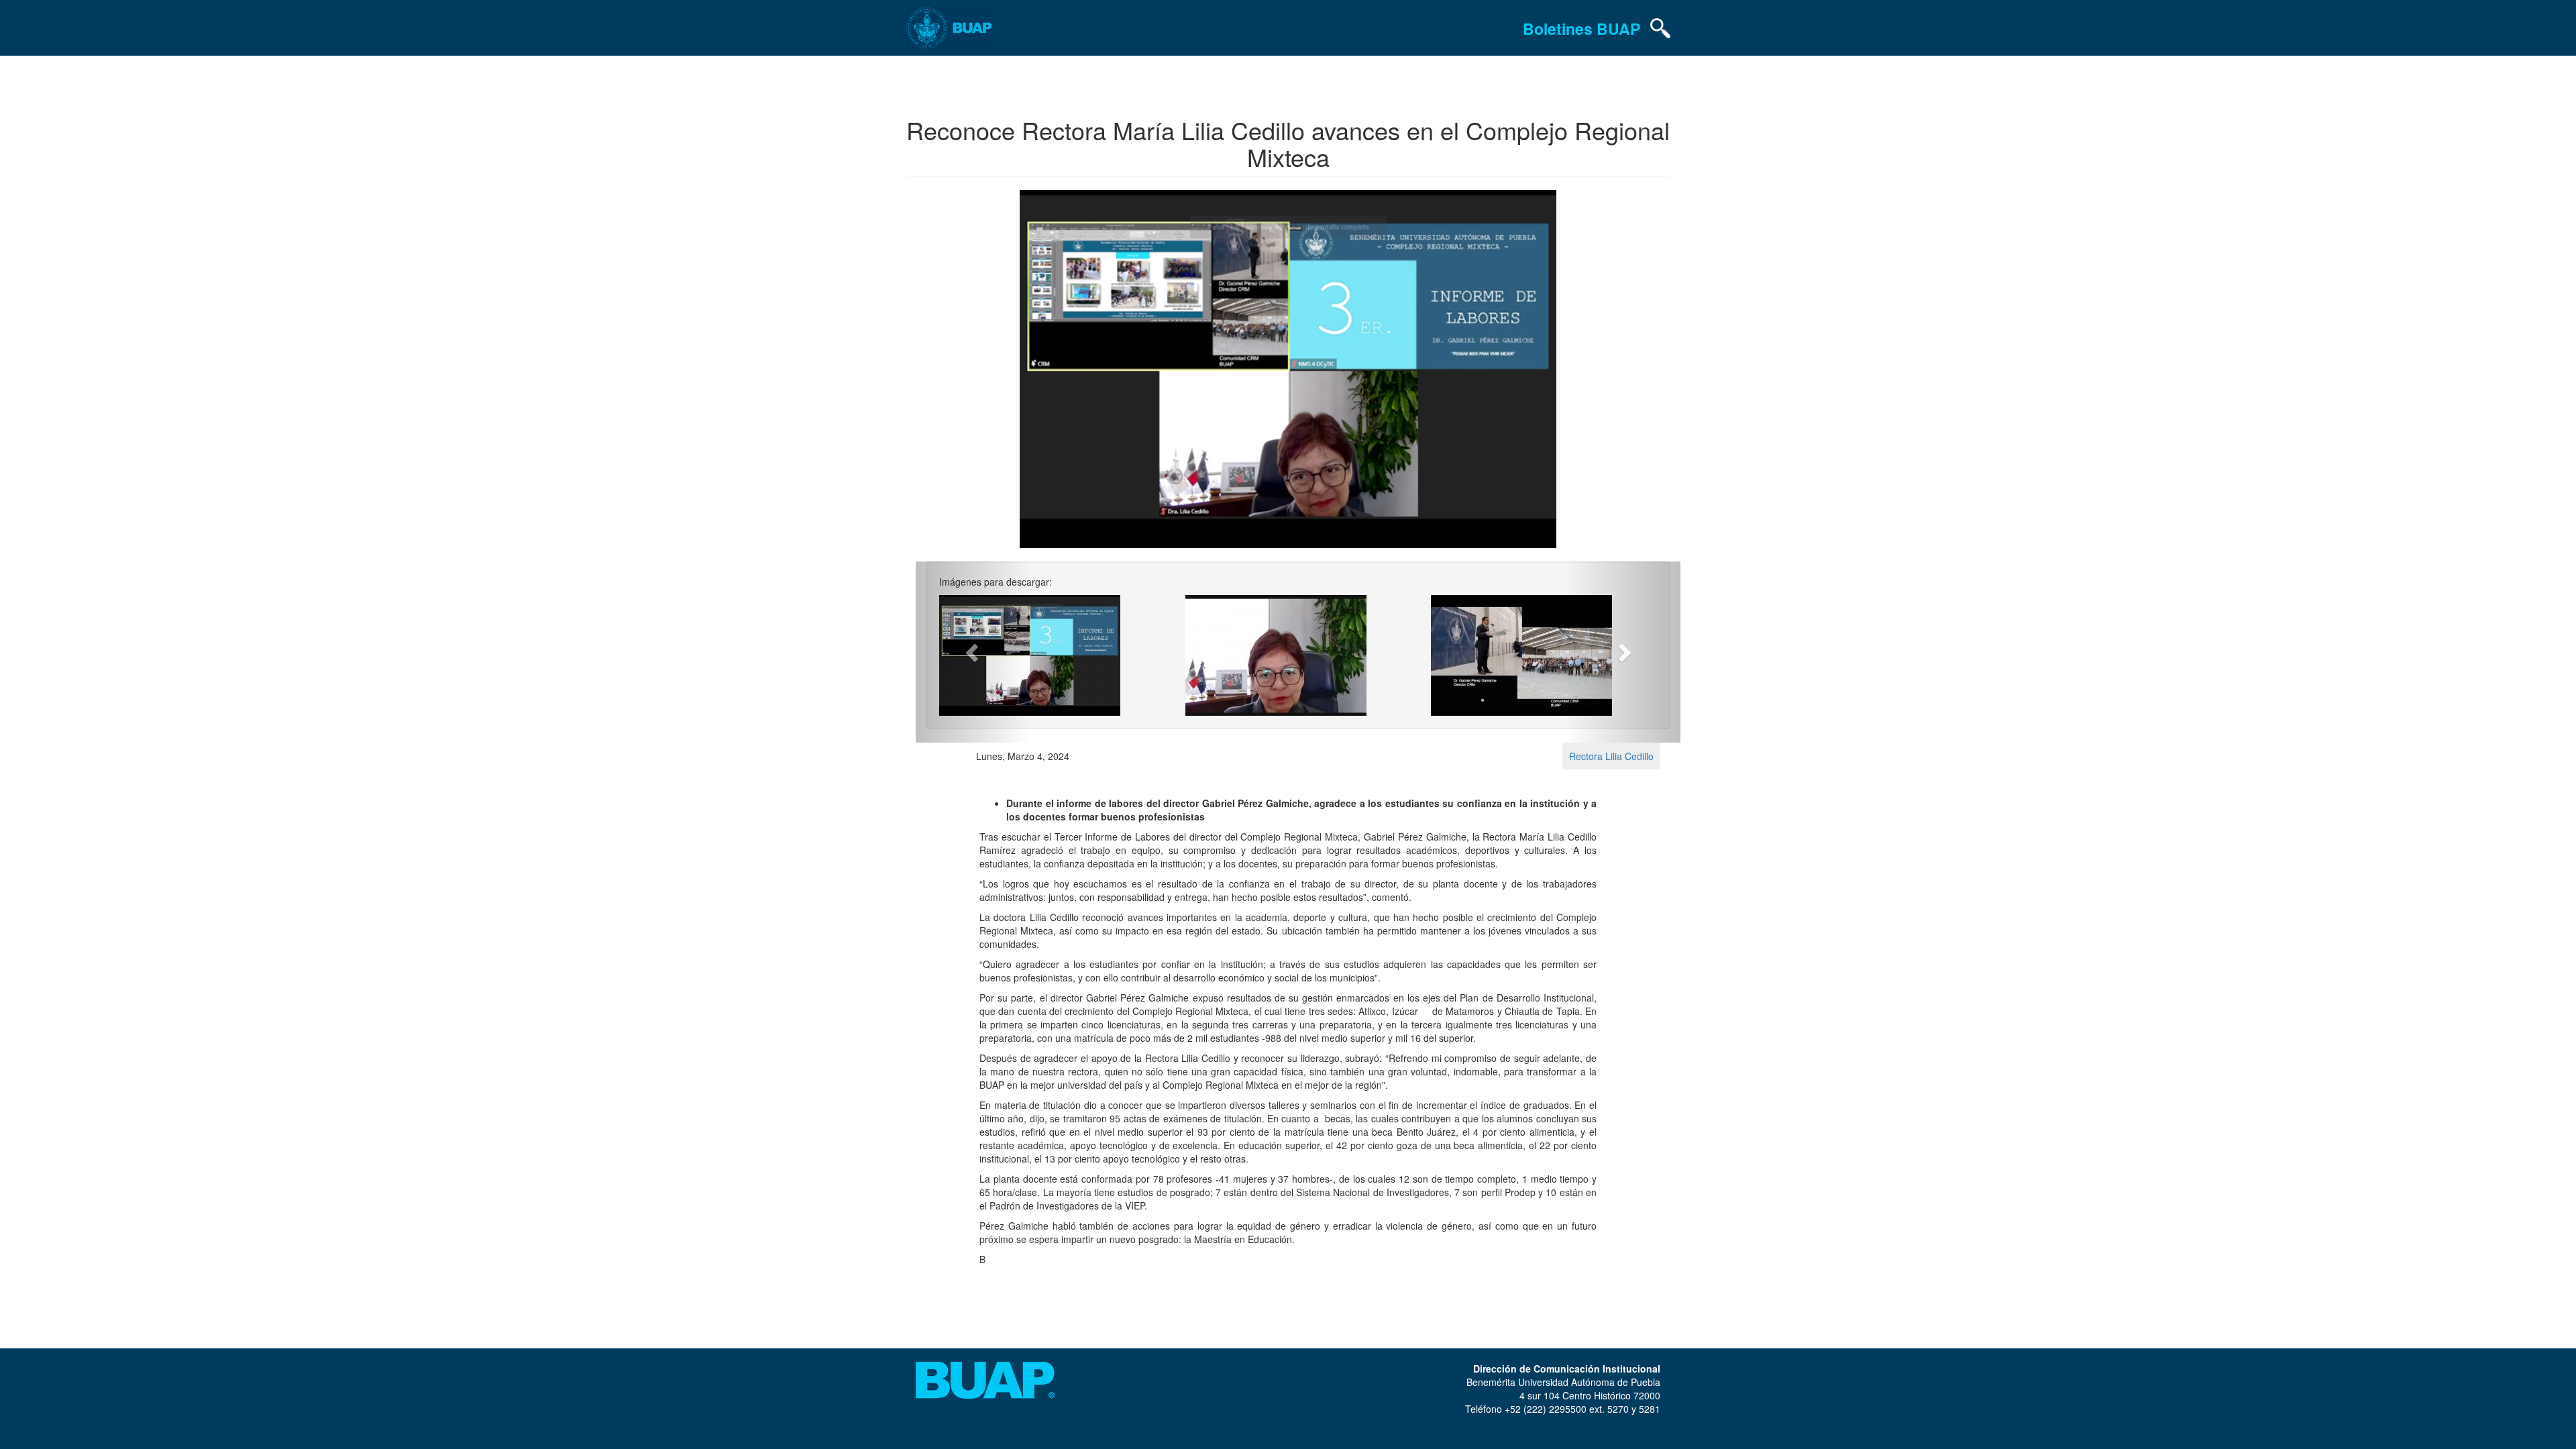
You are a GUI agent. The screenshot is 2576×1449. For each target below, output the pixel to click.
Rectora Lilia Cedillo (1611, 756)
